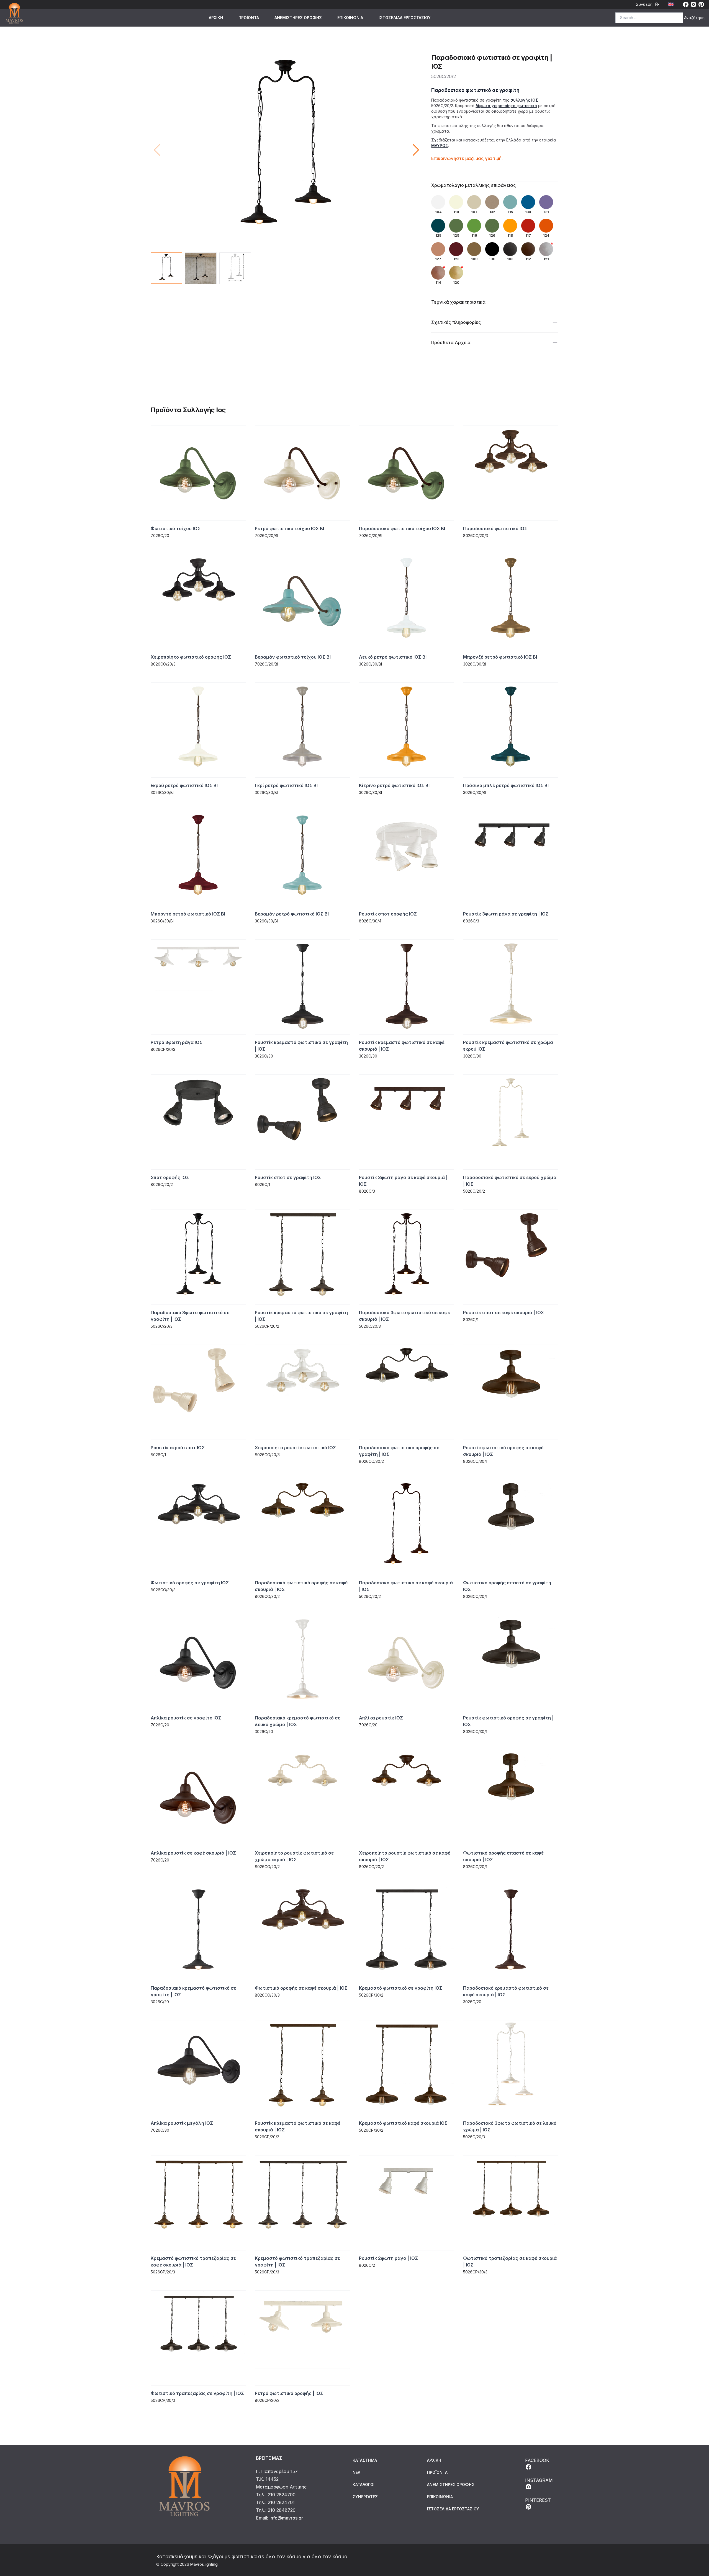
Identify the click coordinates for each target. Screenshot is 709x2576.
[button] (416, 150)
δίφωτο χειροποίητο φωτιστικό (506, 106)
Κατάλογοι (364, 2485)
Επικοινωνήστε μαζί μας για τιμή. (467, 158)
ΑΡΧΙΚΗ (216, 18)
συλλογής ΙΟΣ (524, 100)
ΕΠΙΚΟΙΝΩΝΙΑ (350, 18)
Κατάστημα (365, 2460)
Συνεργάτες (365, 2497)
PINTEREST (538, 2500)
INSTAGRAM (539, 2480)
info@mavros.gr (286, 2518)
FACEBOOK (537, 2460)
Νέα (356, 2472)
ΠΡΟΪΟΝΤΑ (249, 18)
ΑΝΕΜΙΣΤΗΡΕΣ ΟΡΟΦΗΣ (298, 18)
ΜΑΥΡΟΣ (440, 145)
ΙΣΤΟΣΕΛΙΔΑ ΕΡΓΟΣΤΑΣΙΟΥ (405, 18)
